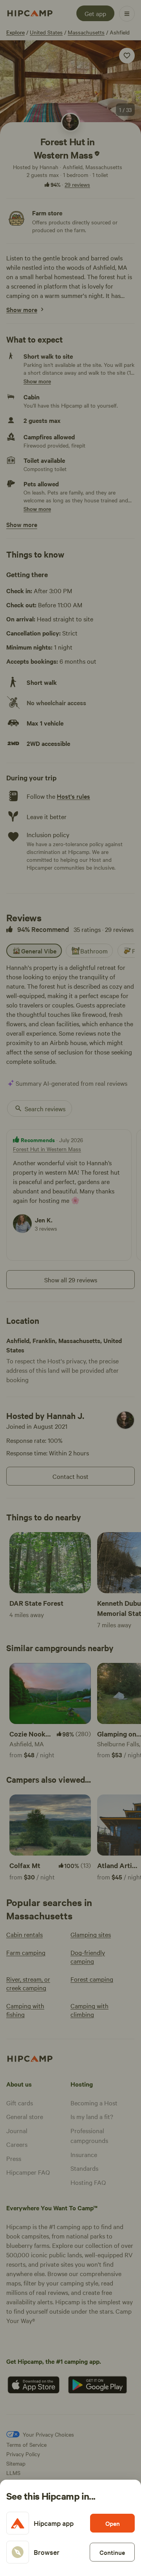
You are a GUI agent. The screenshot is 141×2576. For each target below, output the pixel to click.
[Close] (70, 1288)
